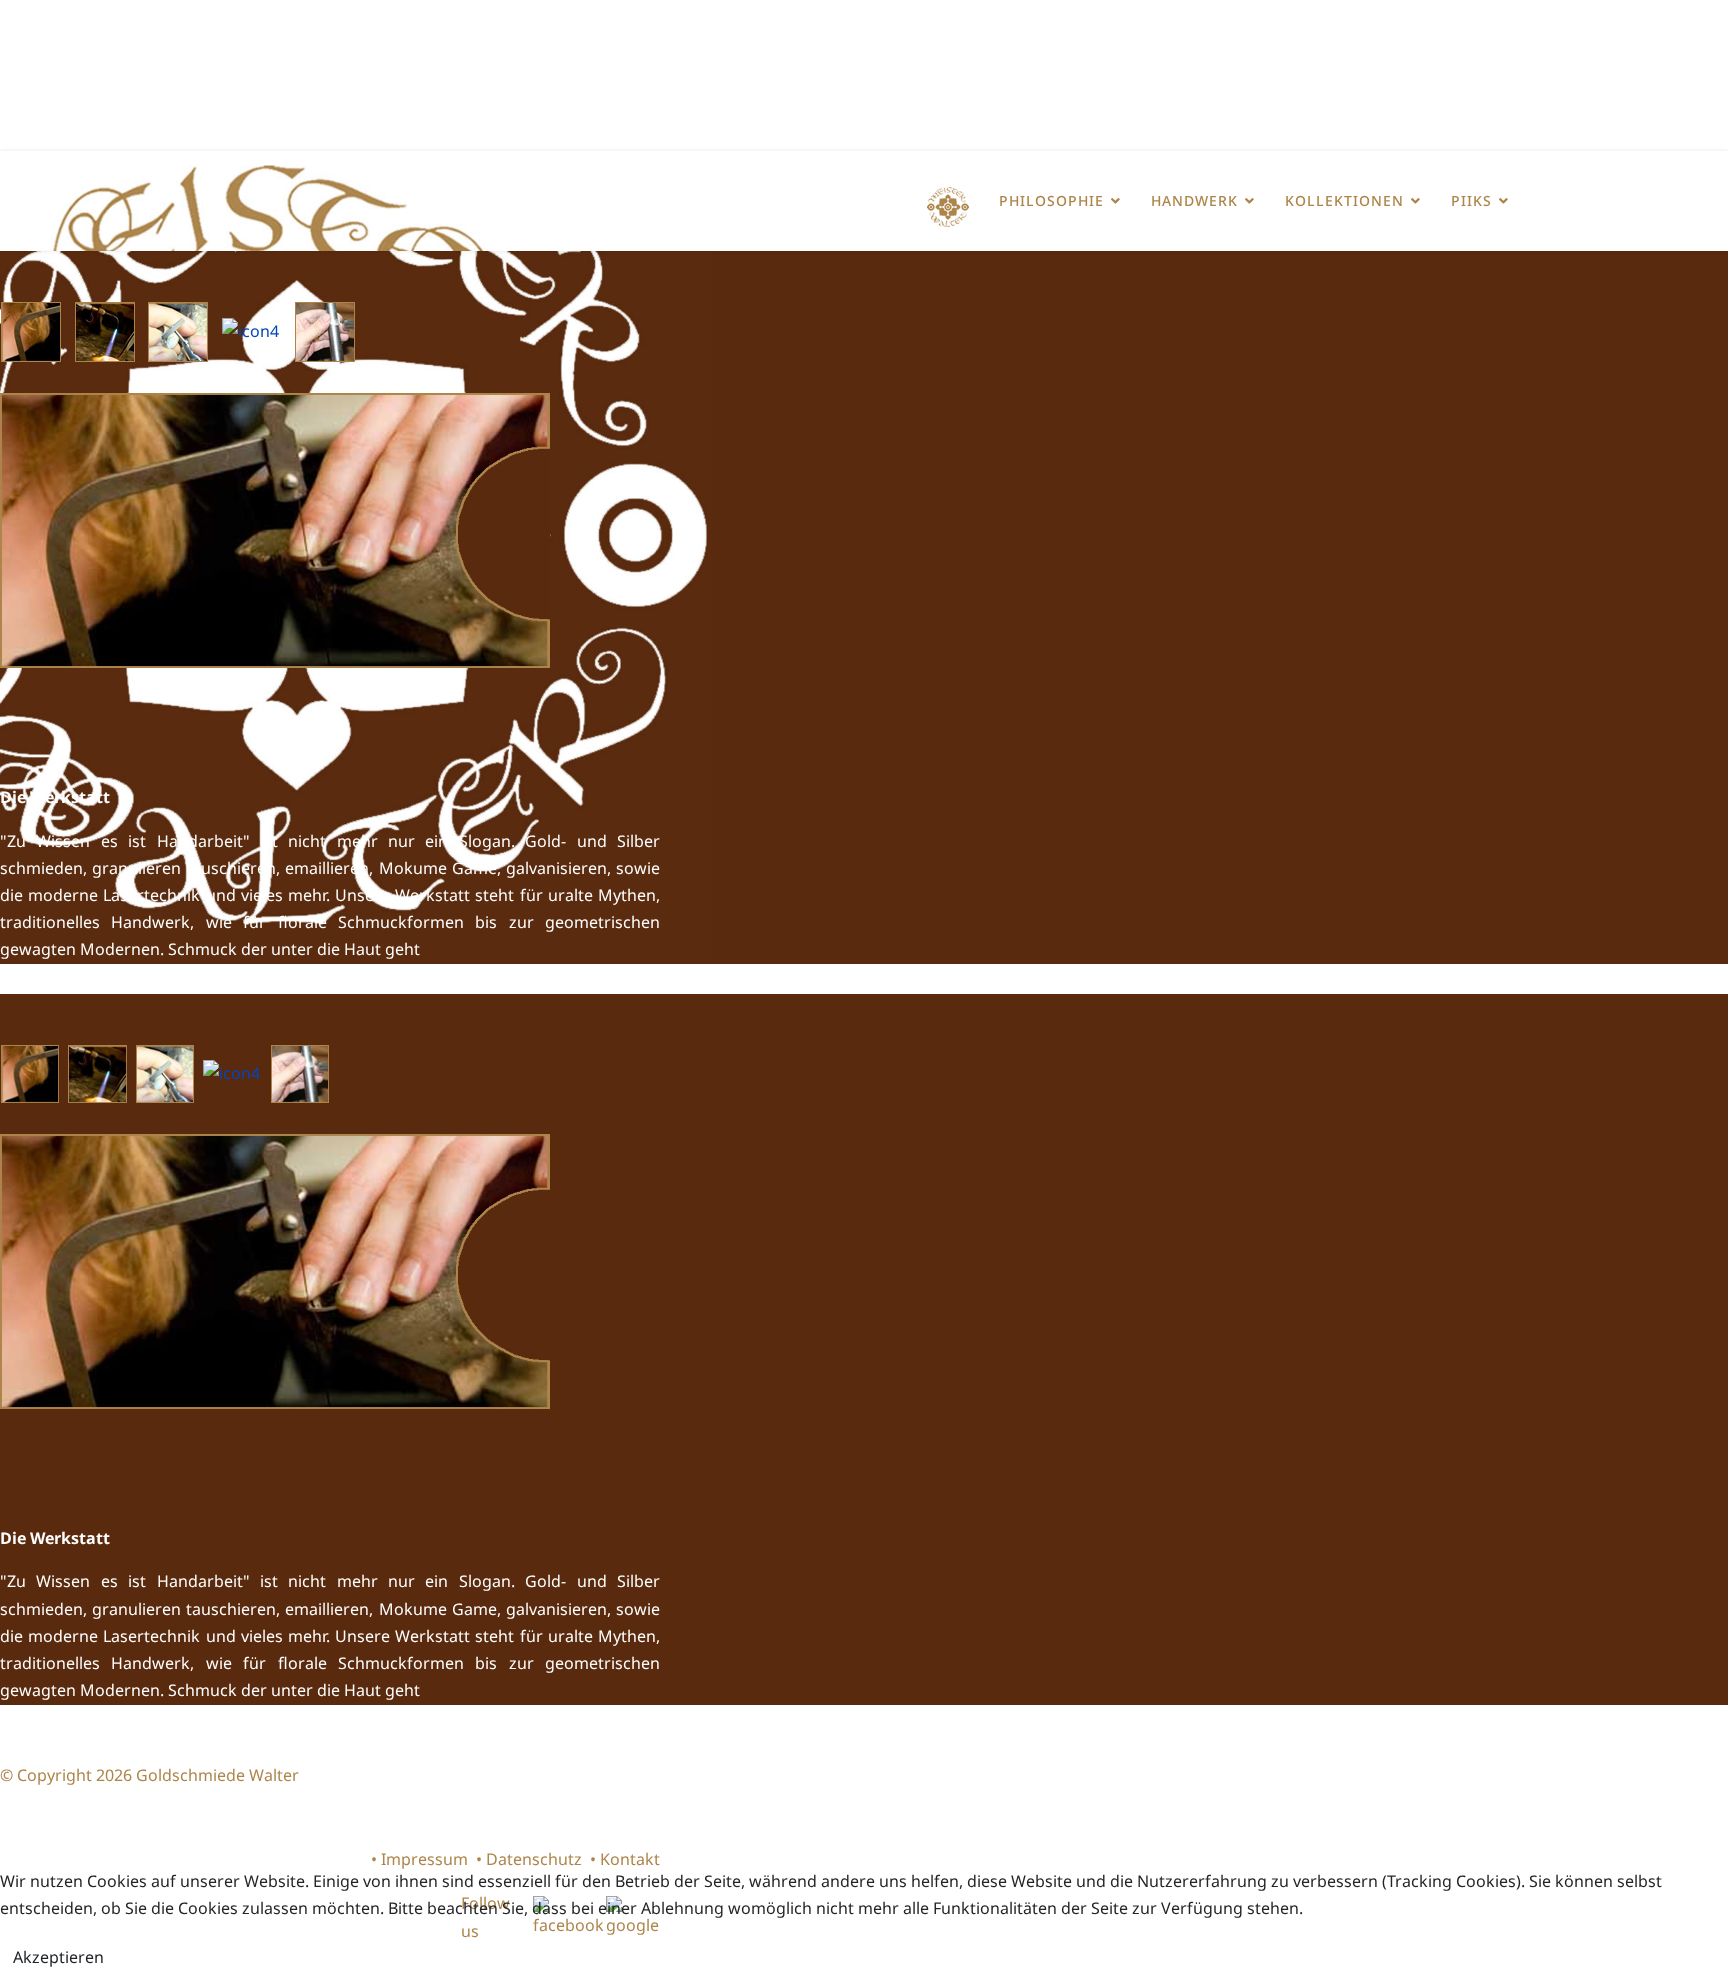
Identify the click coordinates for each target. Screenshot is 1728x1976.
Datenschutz (534, 1859)
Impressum (424, 1859)
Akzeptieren (58, 1957)
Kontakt (630, 1859)
